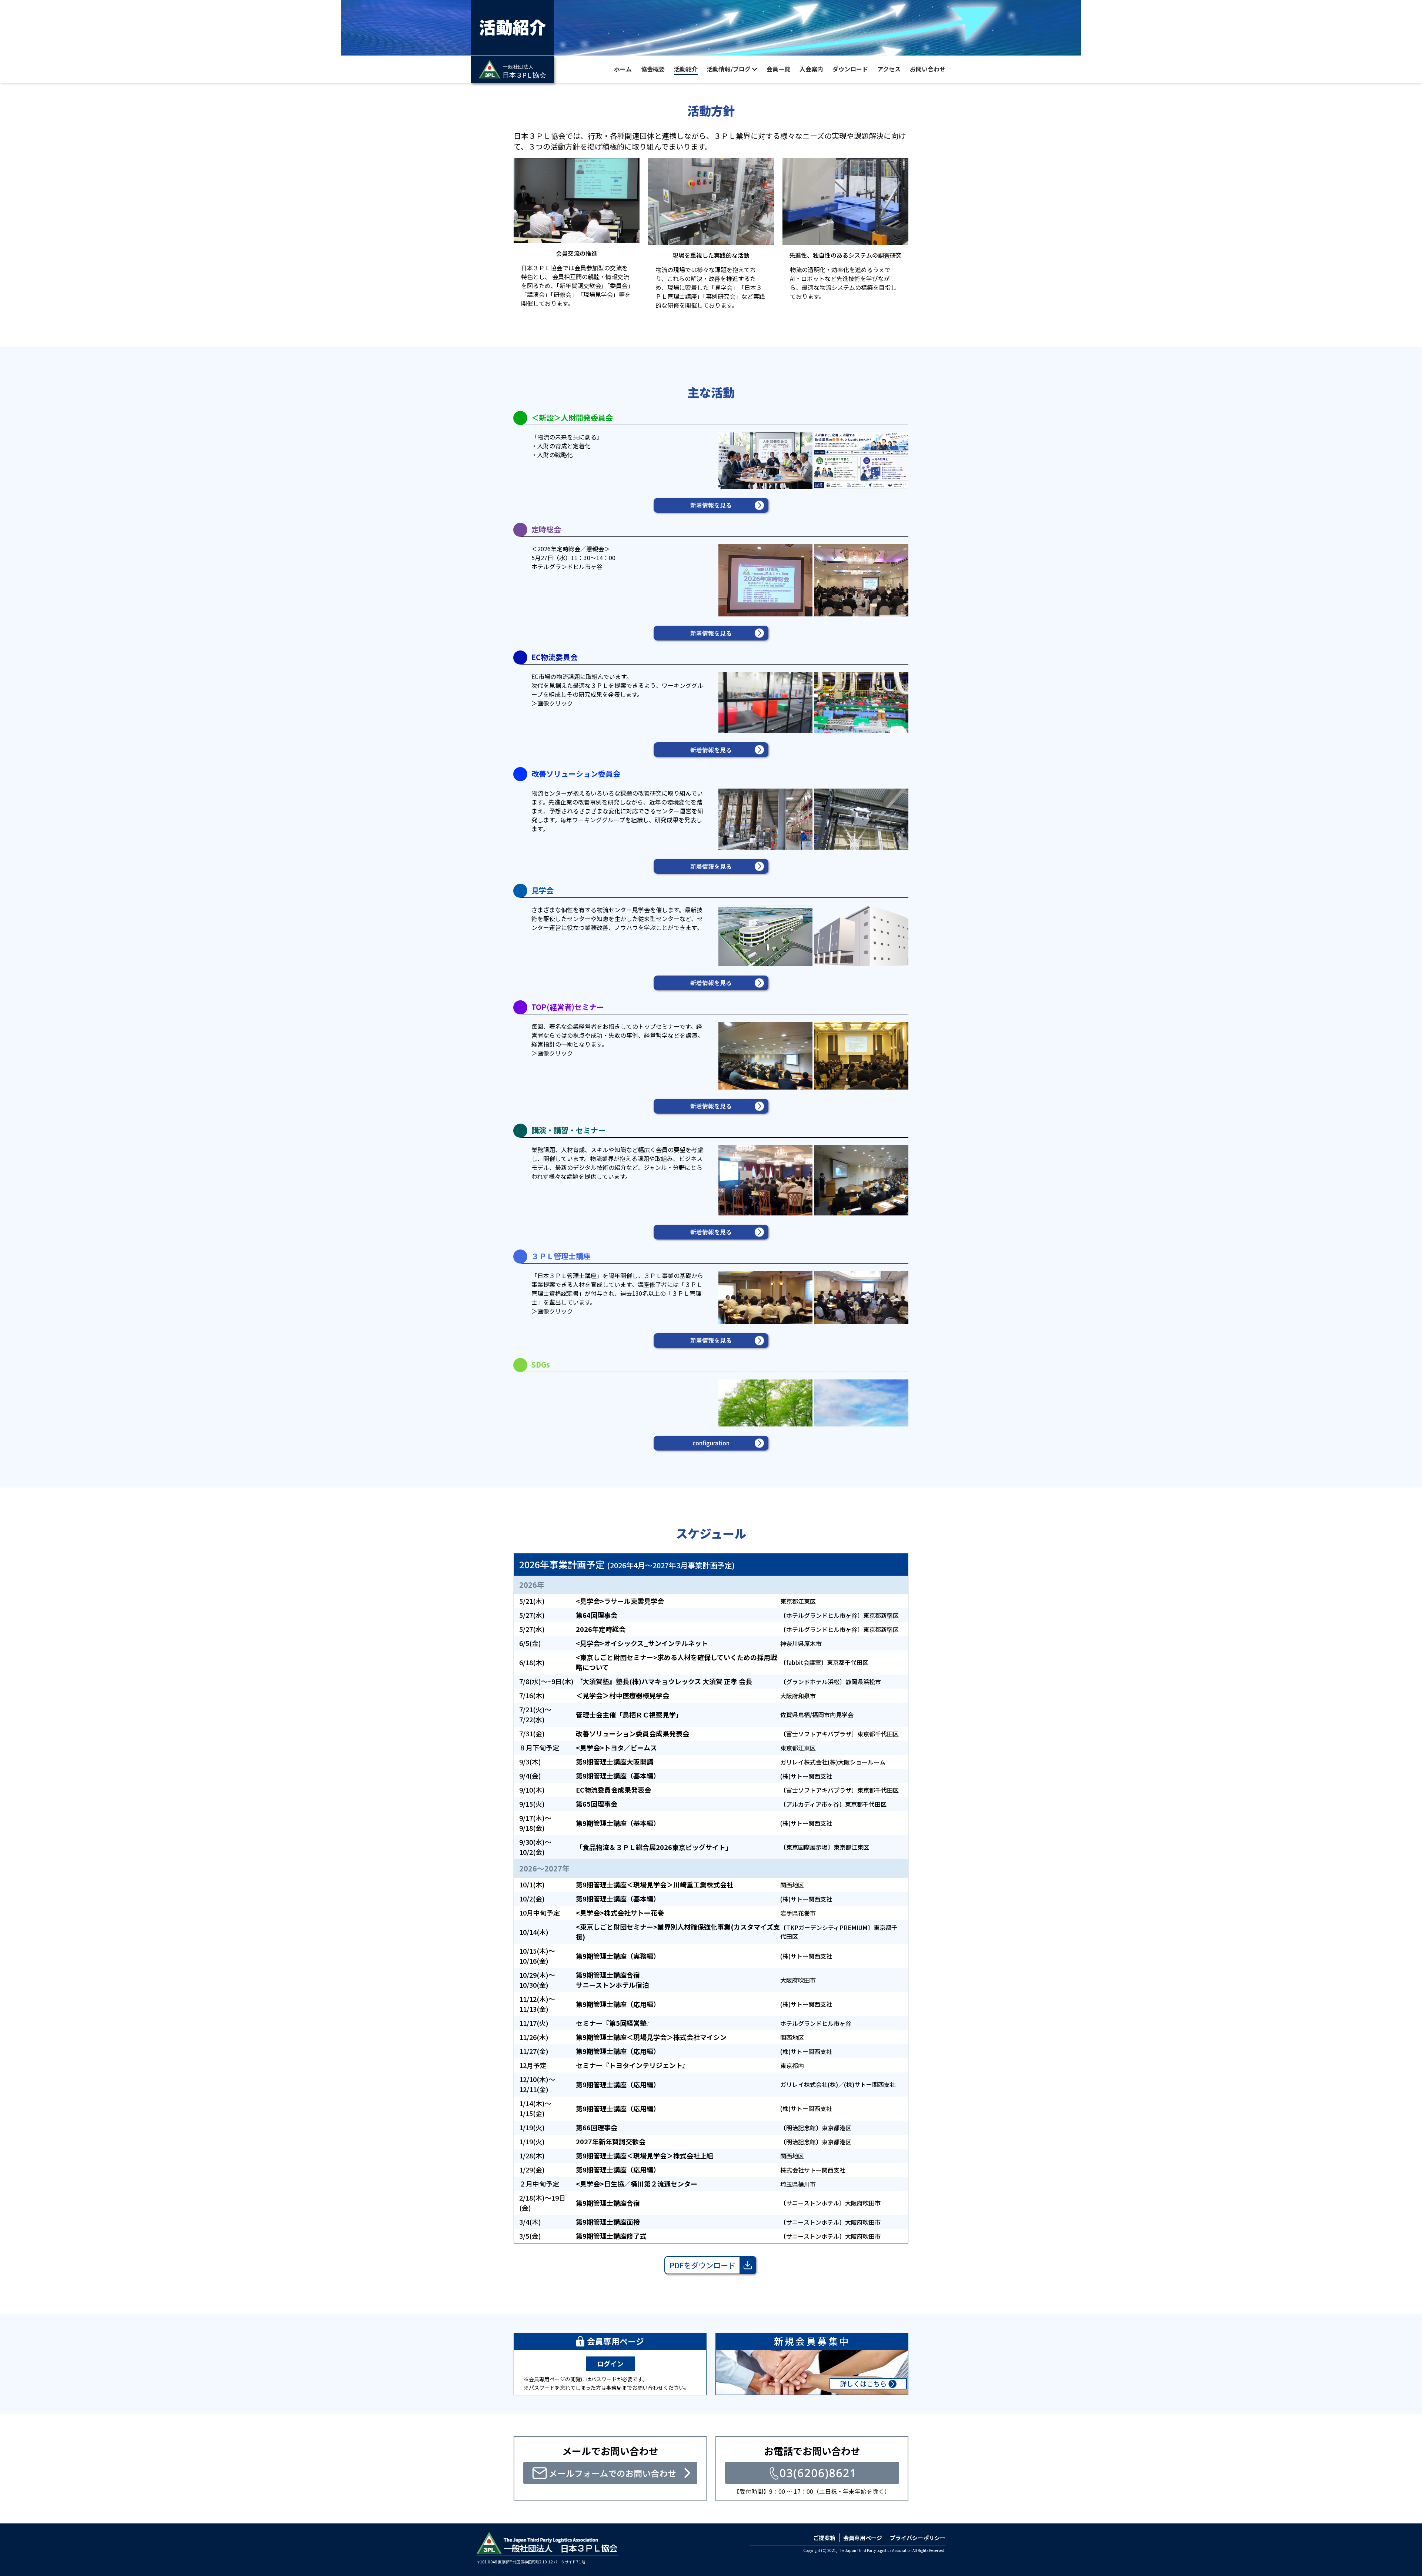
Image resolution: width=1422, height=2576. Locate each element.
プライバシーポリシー (918, 2538)
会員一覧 (778, 69)
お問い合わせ (928, 69)
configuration (711, 1443)
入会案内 (811, 69)
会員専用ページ (863, 2538)
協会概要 (653, 69)
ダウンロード (850, 69)
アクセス (889, 69)
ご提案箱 (824, 2538)
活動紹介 (686, 69)
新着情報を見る (711, 505)
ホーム (623, 69)
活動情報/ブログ (729, 69)
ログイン (610, 2363)
